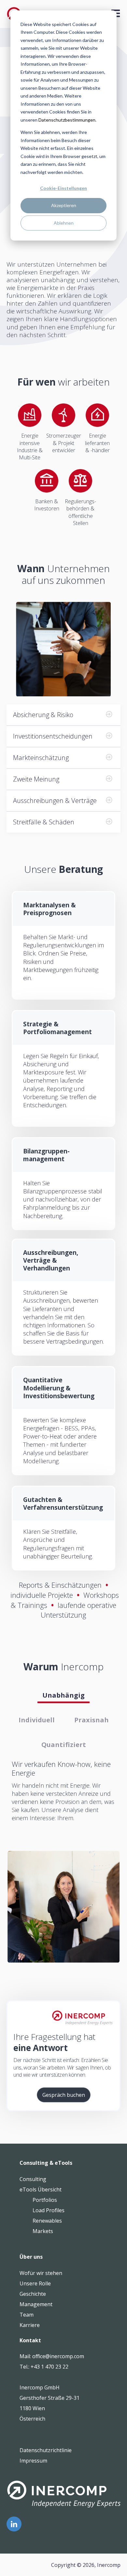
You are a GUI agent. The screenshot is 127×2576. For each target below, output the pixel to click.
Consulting (33, 2179)
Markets (43, 2231)
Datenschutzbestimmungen (67, 120)
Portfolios (45, 2200)
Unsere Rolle (35, 2283)
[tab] (63, 1695)
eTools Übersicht (41, 2189)
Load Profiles (49, 2210)
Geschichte (33, 2294)
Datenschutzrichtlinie (46, 2450)
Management (36, 2304)
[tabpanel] (63, 1795)
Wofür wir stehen (41, 2273)
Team (27, 2315)
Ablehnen (64, 223)
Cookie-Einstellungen (63, 188)
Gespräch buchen (64, 2095)
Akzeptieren (64, 205)
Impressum (33, 2461)
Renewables (47, 2221)
